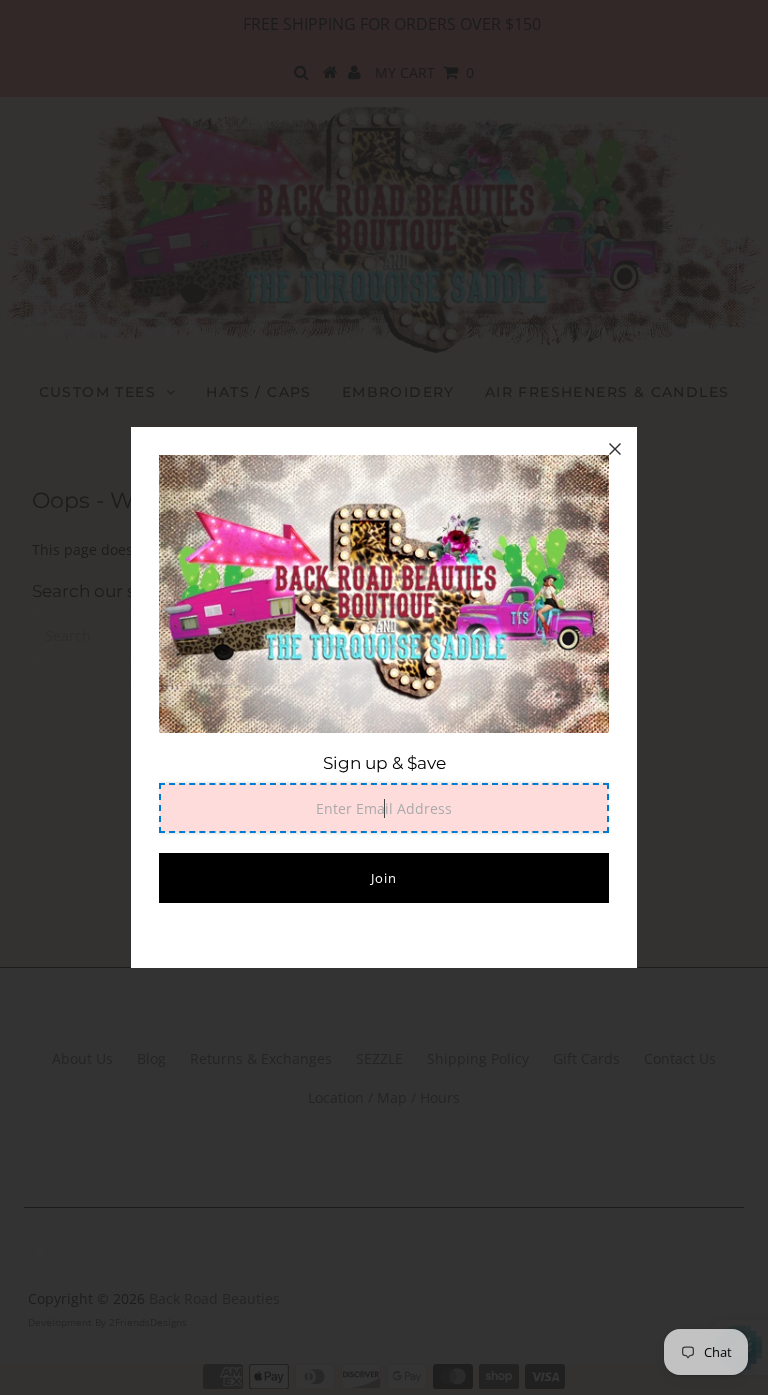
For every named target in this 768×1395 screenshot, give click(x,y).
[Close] (615, 449)
